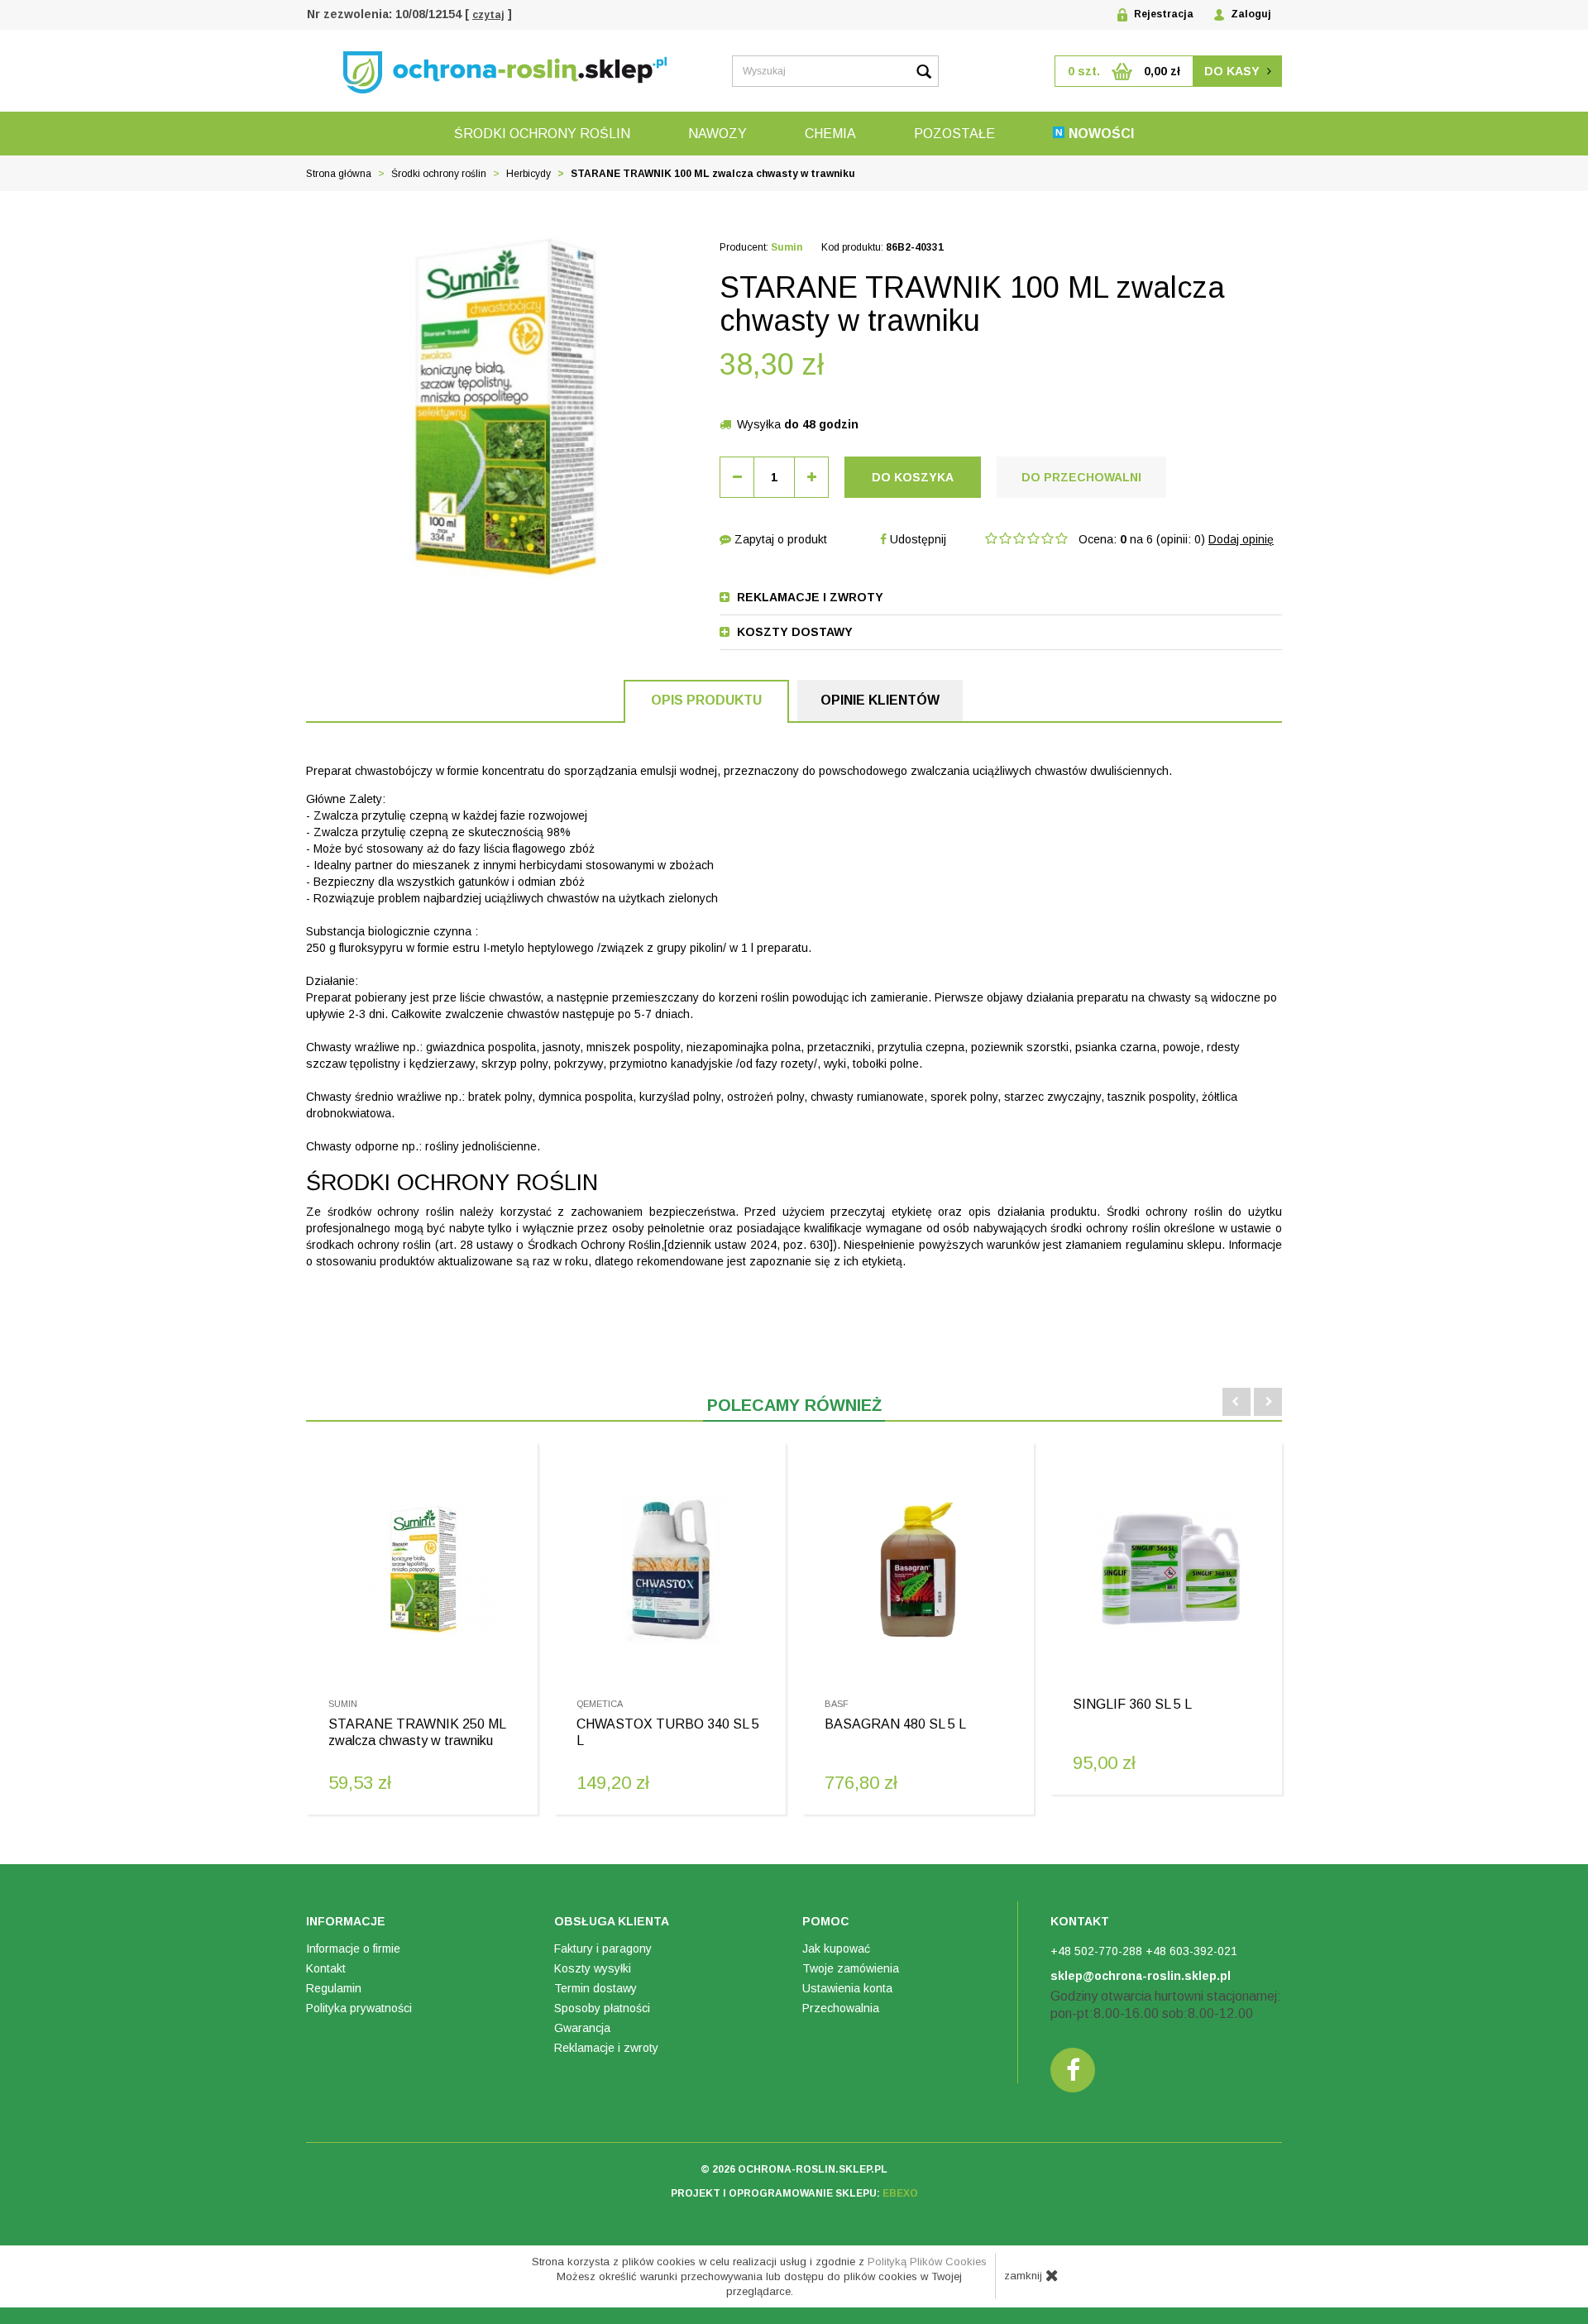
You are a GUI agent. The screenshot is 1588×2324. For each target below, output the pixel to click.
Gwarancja (582, 2028)
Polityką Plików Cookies (927, 2262)
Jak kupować (836, 1949)
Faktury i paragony (603, 1949)
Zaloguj (1250, 14)
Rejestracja (1162, 14)
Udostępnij (916, 539)
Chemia (830, 134)
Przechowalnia (841, 2008)
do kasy (1234, 71)
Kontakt (326, 1968)
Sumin (787, 247)
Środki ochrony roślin (542, 134)
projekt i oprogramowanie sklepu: (794, 2193)
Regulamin (334, 1988)
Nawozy (717, 134)
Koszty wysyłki (593, 1968)
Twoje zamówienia (851, 1968)
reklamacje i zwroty (808, 597)
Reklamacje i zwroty (606, 2048)
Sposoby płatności (602, 2008)
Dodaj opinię (1241, 539)
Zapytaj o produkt (779, 539)
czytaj (488, 15)
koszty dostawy (793, 632)
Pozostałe (954, 134)
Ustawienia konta (847, 1988)
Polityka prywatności (359, 2008)
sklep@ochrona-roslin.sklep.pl (1141, 1976)
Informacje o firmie (353, 1949)
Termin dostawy (595, 1988)
